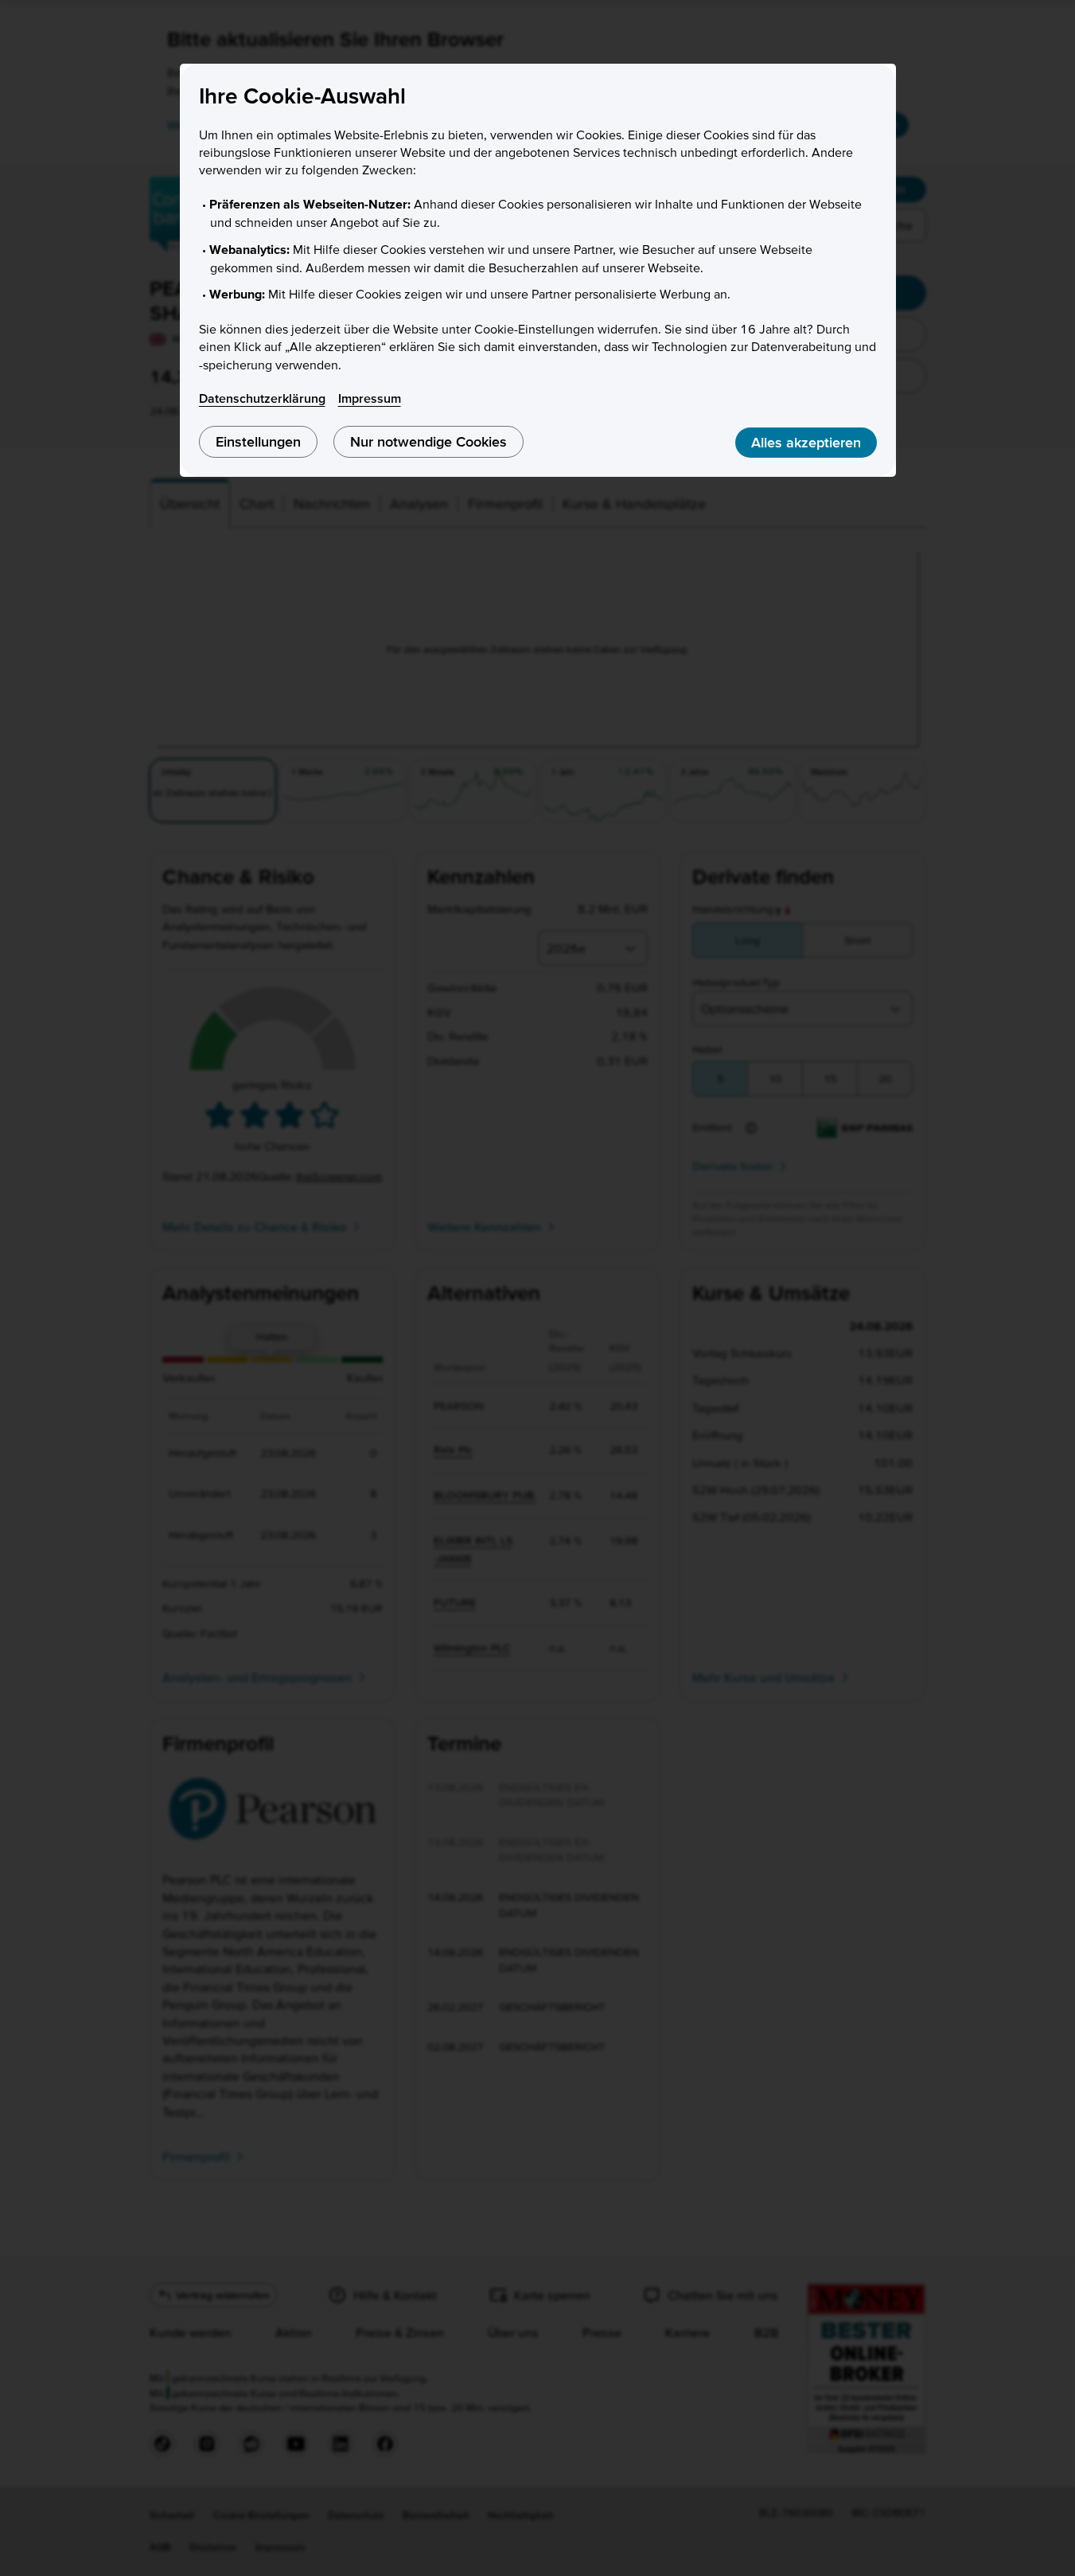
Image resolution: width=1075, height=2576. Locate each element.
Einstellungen (258, 441)
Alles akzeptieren (806, 442)
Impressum (370, 398)
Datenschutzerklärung (262, 398)
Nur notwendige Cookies (428, 441)
